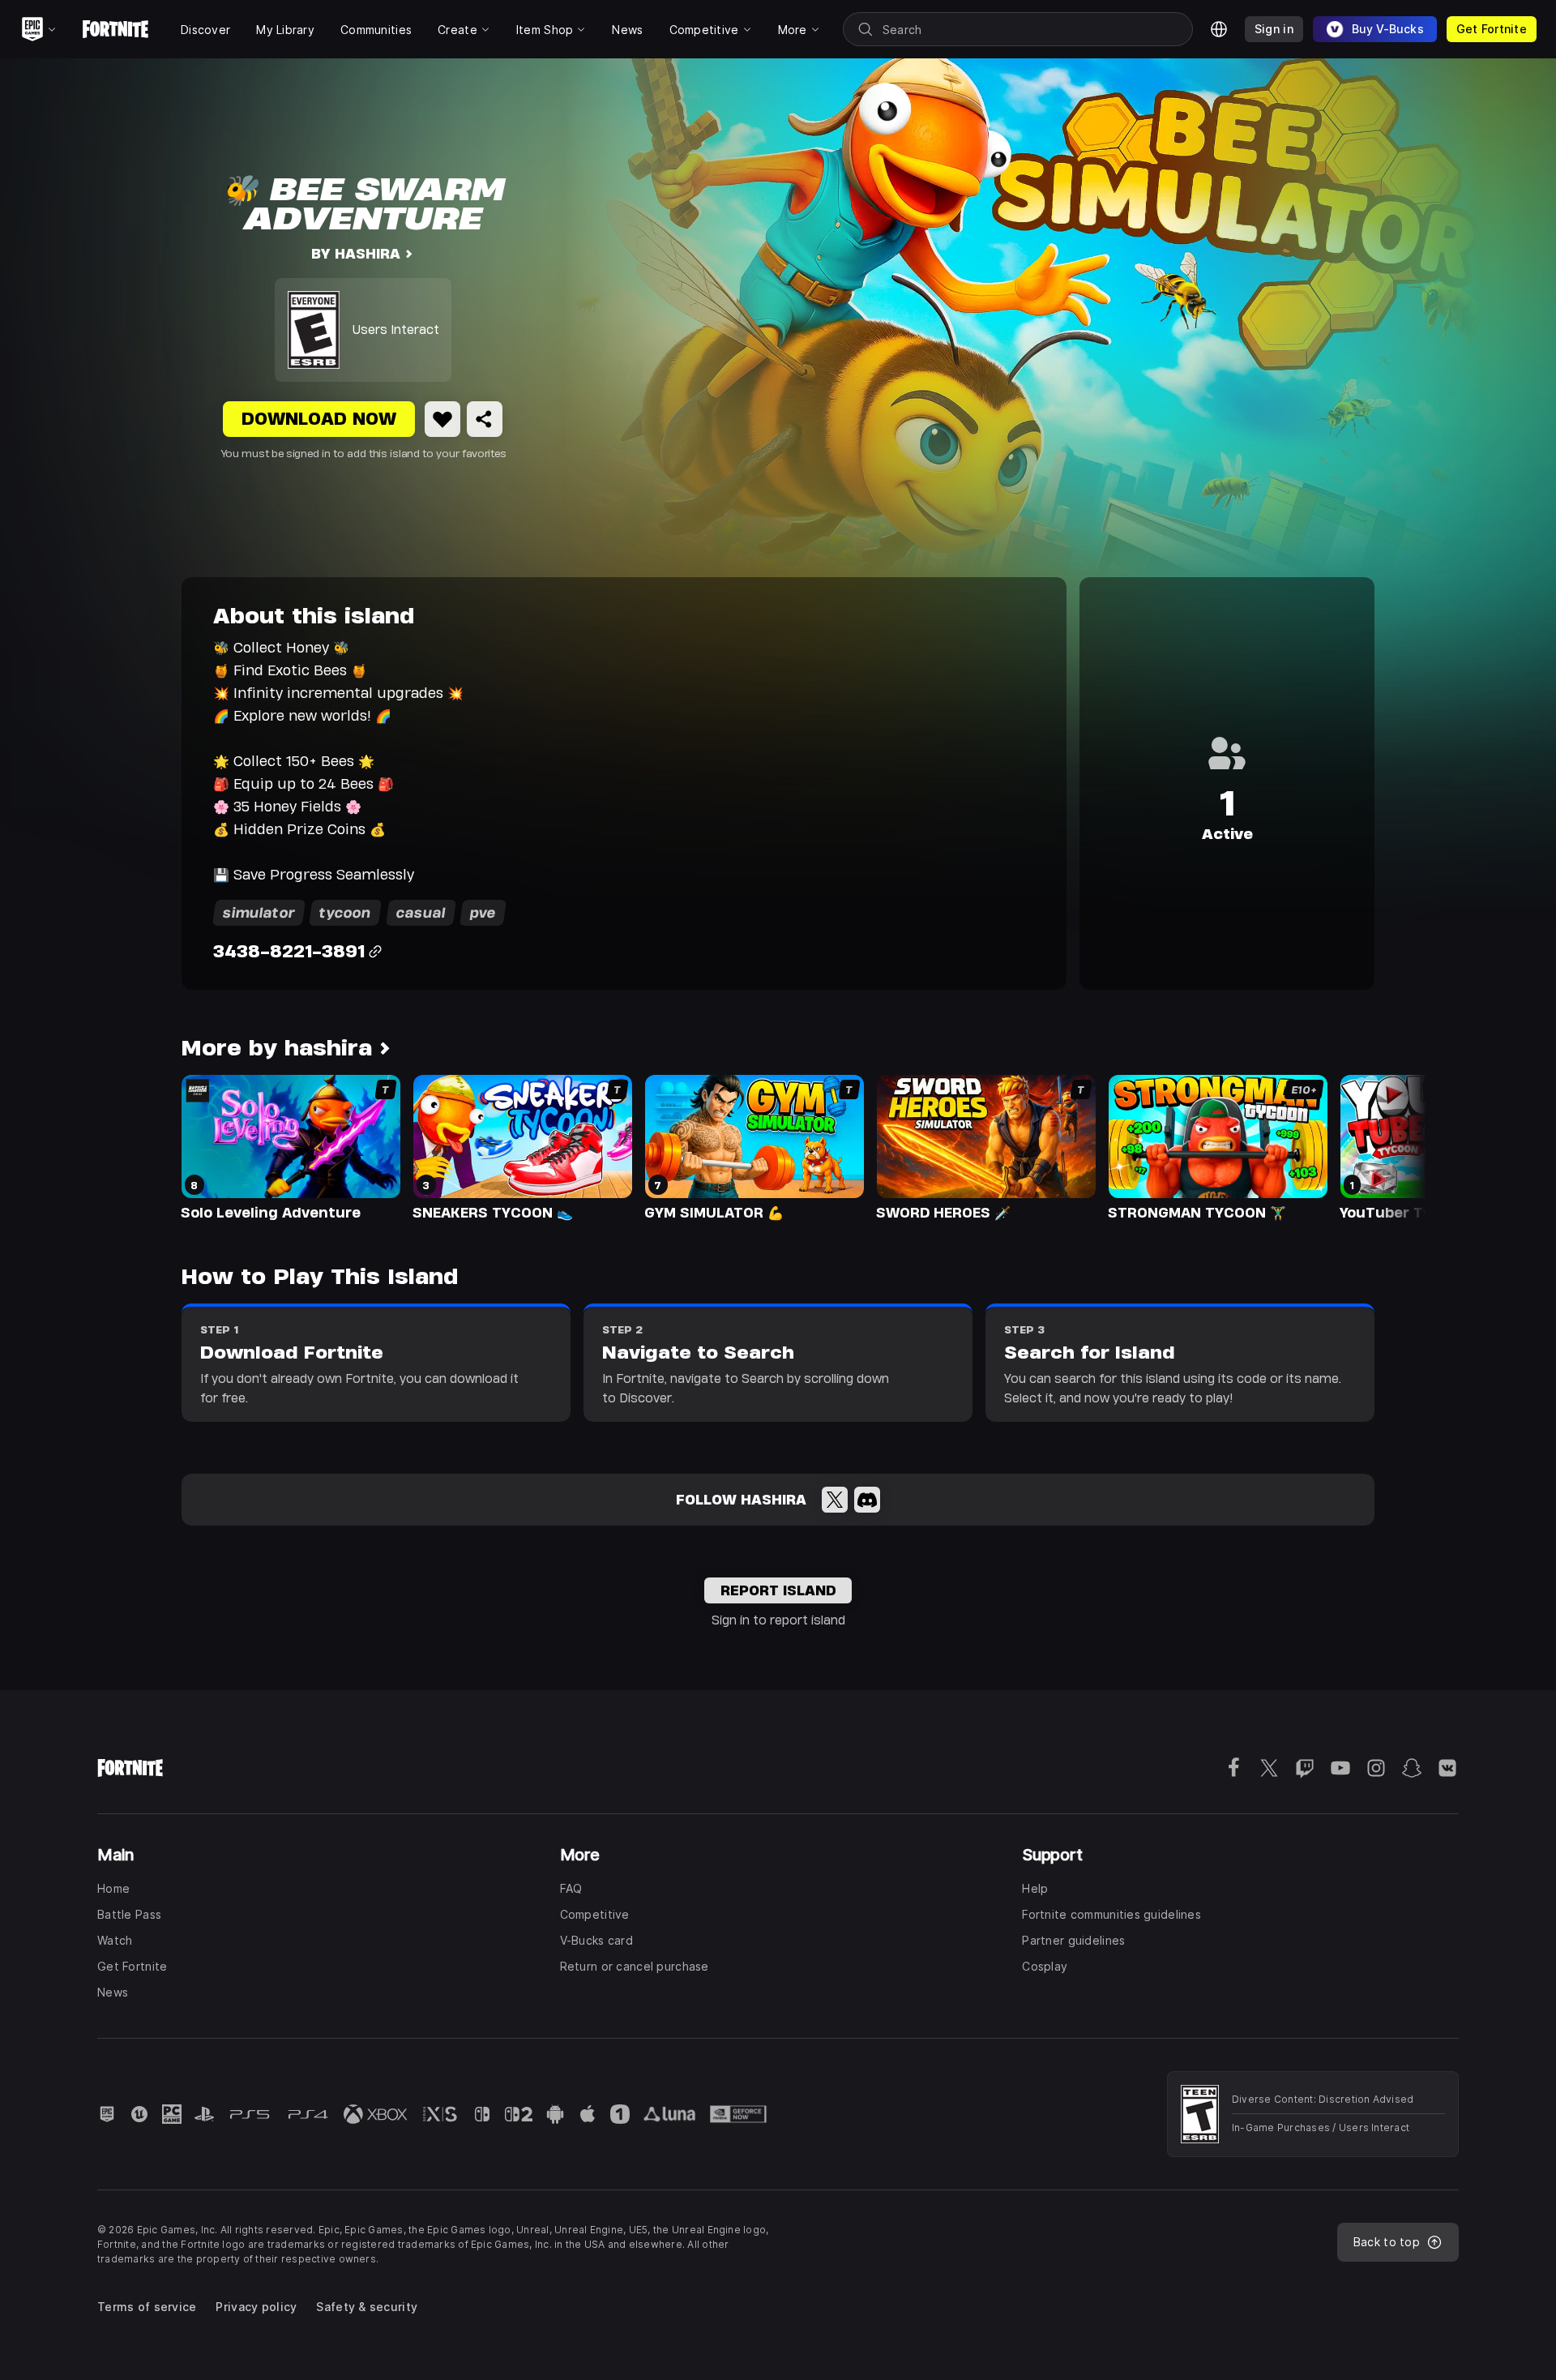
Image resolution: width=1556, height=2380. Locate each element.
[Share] (485, 419)
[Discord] (867, 1500)
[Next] (1383, 1146)
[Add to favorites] (442, 419)
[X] (835, 1500)
